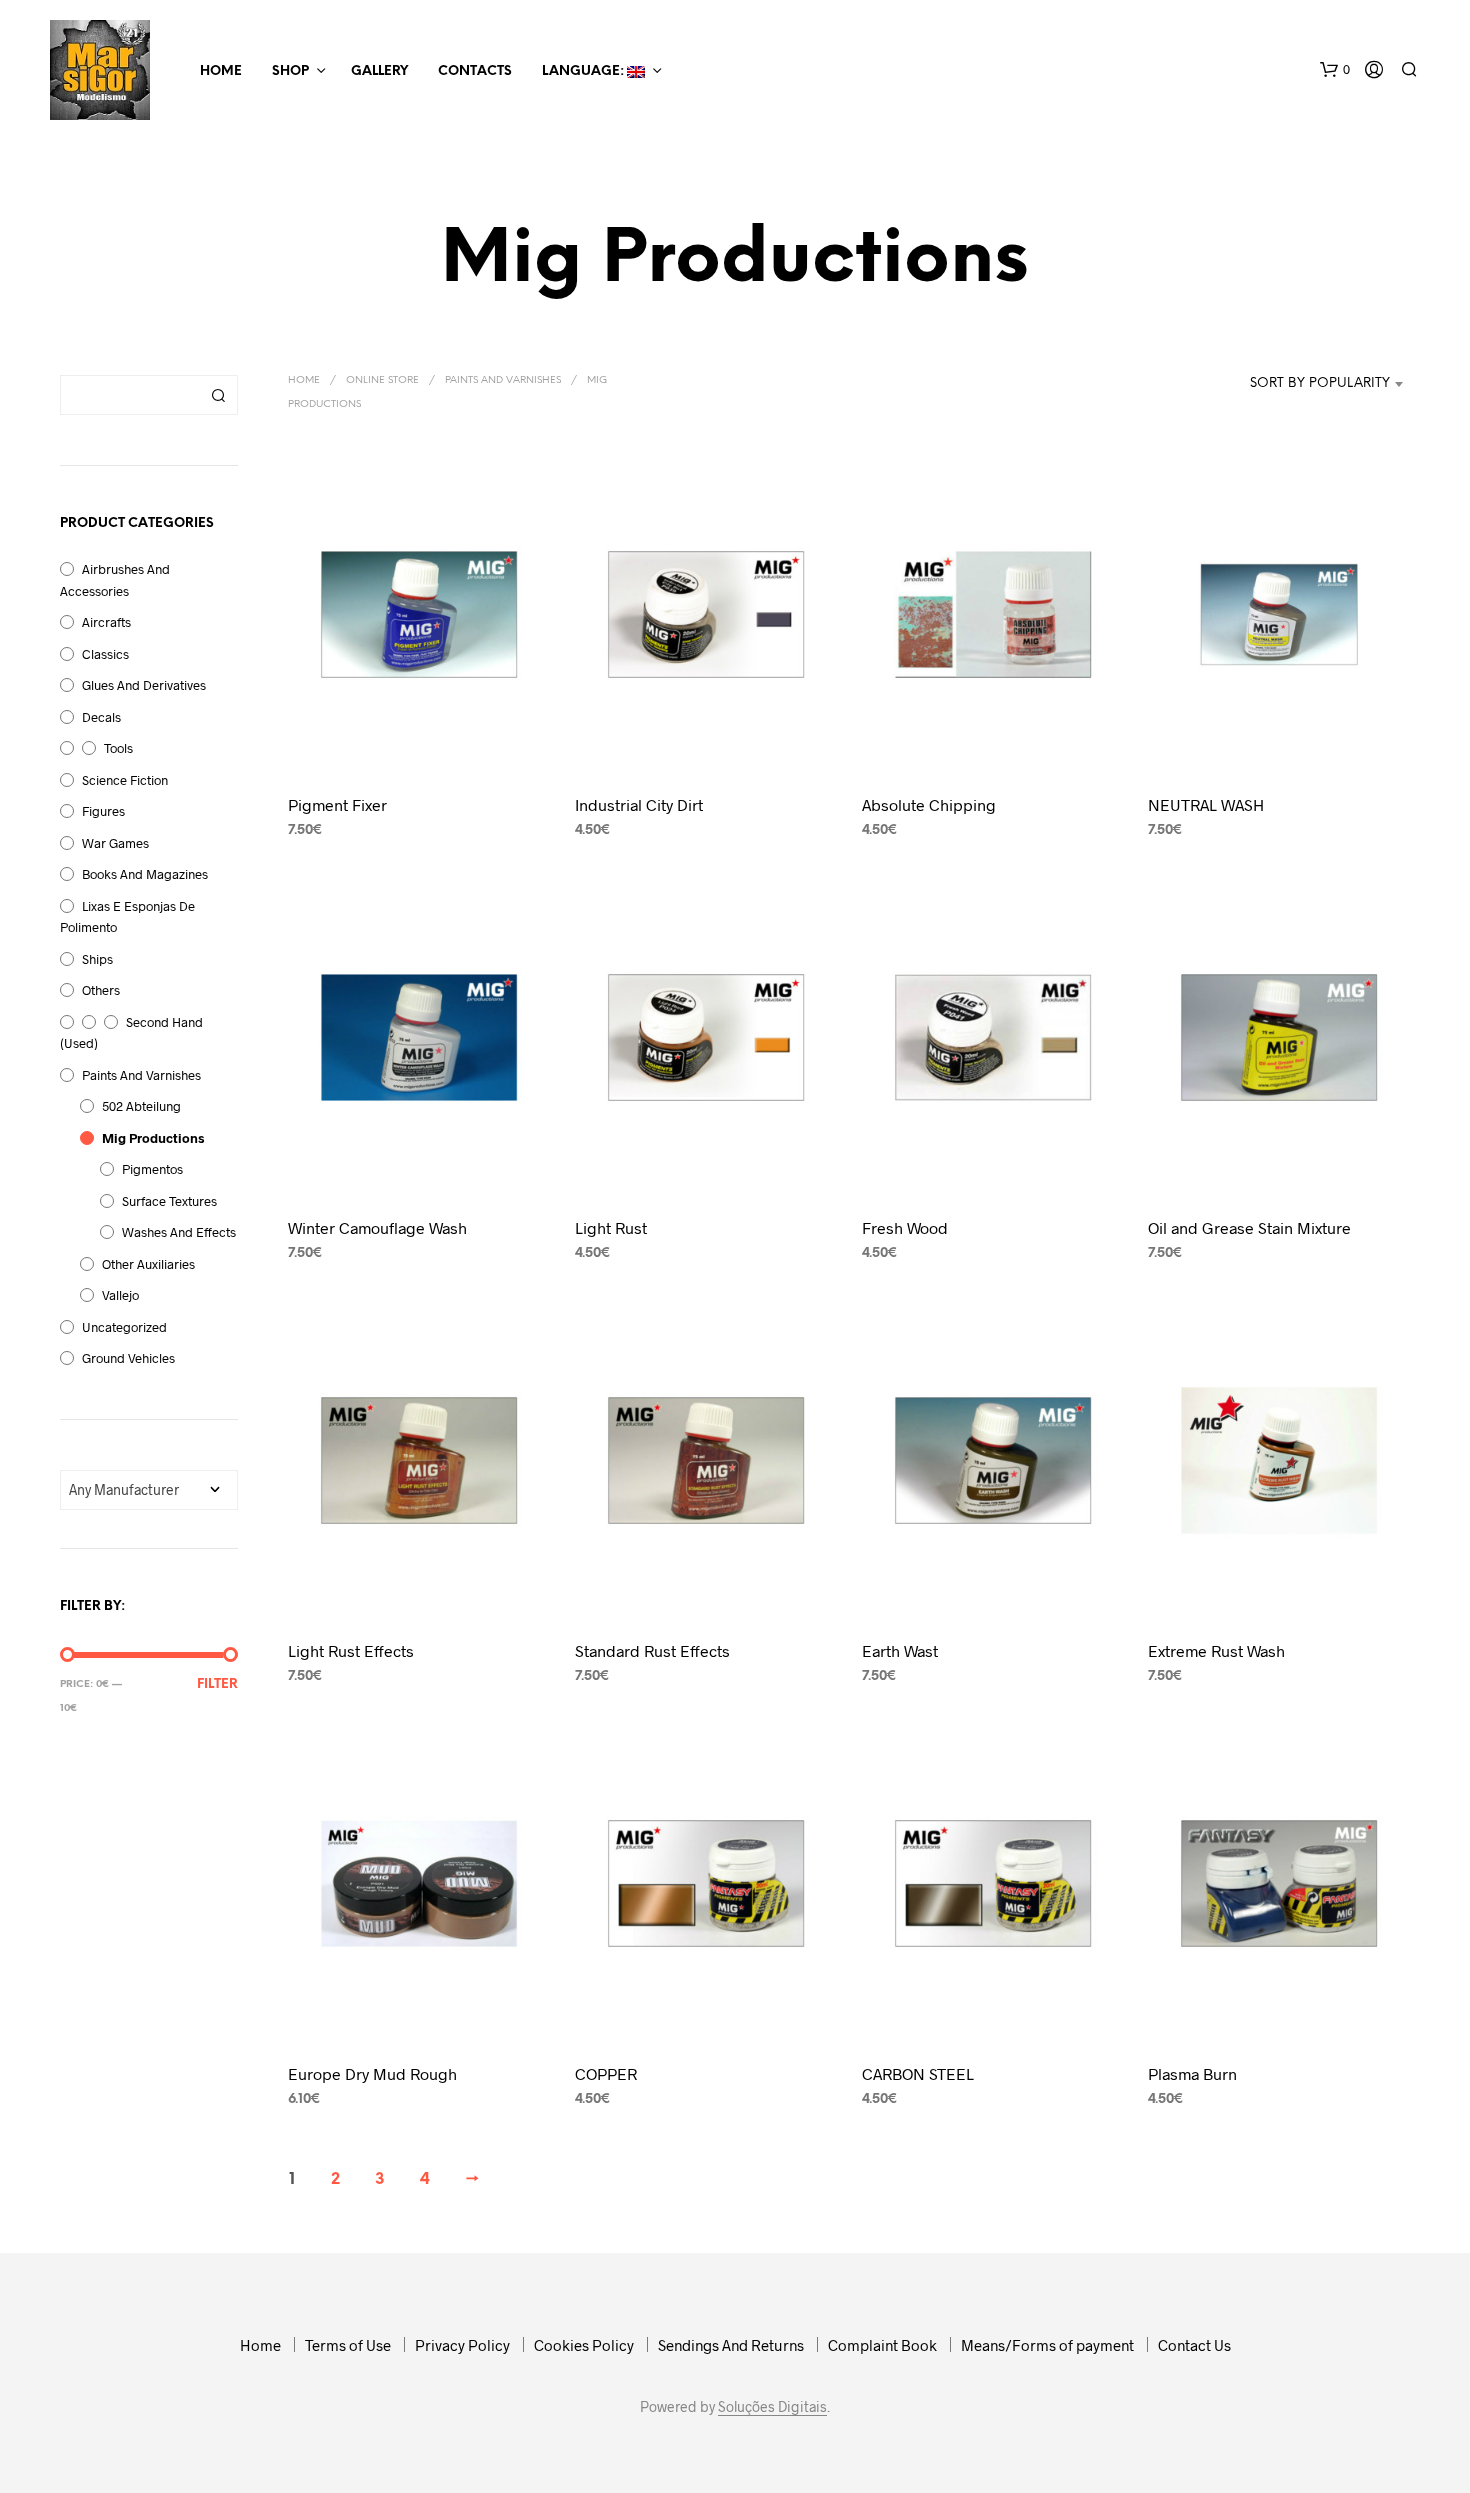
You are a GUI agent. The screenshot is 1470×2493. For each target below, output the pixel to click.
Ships (97, 959)
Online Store (382, 380)
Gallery (379, 71)
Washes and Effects (179, 1232)
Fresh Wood (905, 1227)
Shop (290, 71)
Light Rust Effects (351, 1650)
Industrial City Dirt (639, 804)
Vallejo (120, 1295)
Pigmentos (152, 1169)
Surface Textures (169, 1201)
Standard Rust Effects (652, 1650)
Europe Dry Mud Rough (372, 2073)
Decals (101, 717)
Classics (105, 654)
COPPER (606, 2073)
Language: (584, 71)
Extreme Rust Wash (1216, 1650)
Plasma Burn (1192, 2073)
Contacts (475, 71)
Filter (217, 1684)
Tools (118, 748)
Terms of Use (348, 2345)
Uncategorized (124, 1327)
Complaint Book (882, 2345)
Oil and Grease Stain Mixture (1249, 1227)
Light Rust (611, 1227)
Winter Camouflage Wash (377, 1227)
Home (221, 71)
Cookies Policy (584, 2345)
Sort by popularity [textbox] (1320, 383)
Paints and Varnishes (141, 1075)
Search (218, 395)
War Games (115, 843)
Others (101, 990)
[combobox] (1308, 384)
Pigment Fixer (337, 804)
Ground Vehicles (128, 1358)
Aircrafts (106, 622)
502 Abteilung (141, 1106)
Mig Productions (153, 1138)
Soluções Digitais (772, 2407)
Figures (103, 811)
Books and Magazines (145, 874)
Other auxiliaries (148, 1264)
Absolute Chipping (929, 804)
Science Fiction (125, 780)
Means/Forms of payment (1047, 2345)
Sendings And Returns (731, 2345)
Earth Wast (900, 1650)
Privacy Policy (462, 2345)
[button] (1335, 70)
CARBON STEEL (918, 2073)
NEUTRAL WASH (1206, 804)
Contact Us (1194, 2345)
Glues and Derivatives (144, 685)
